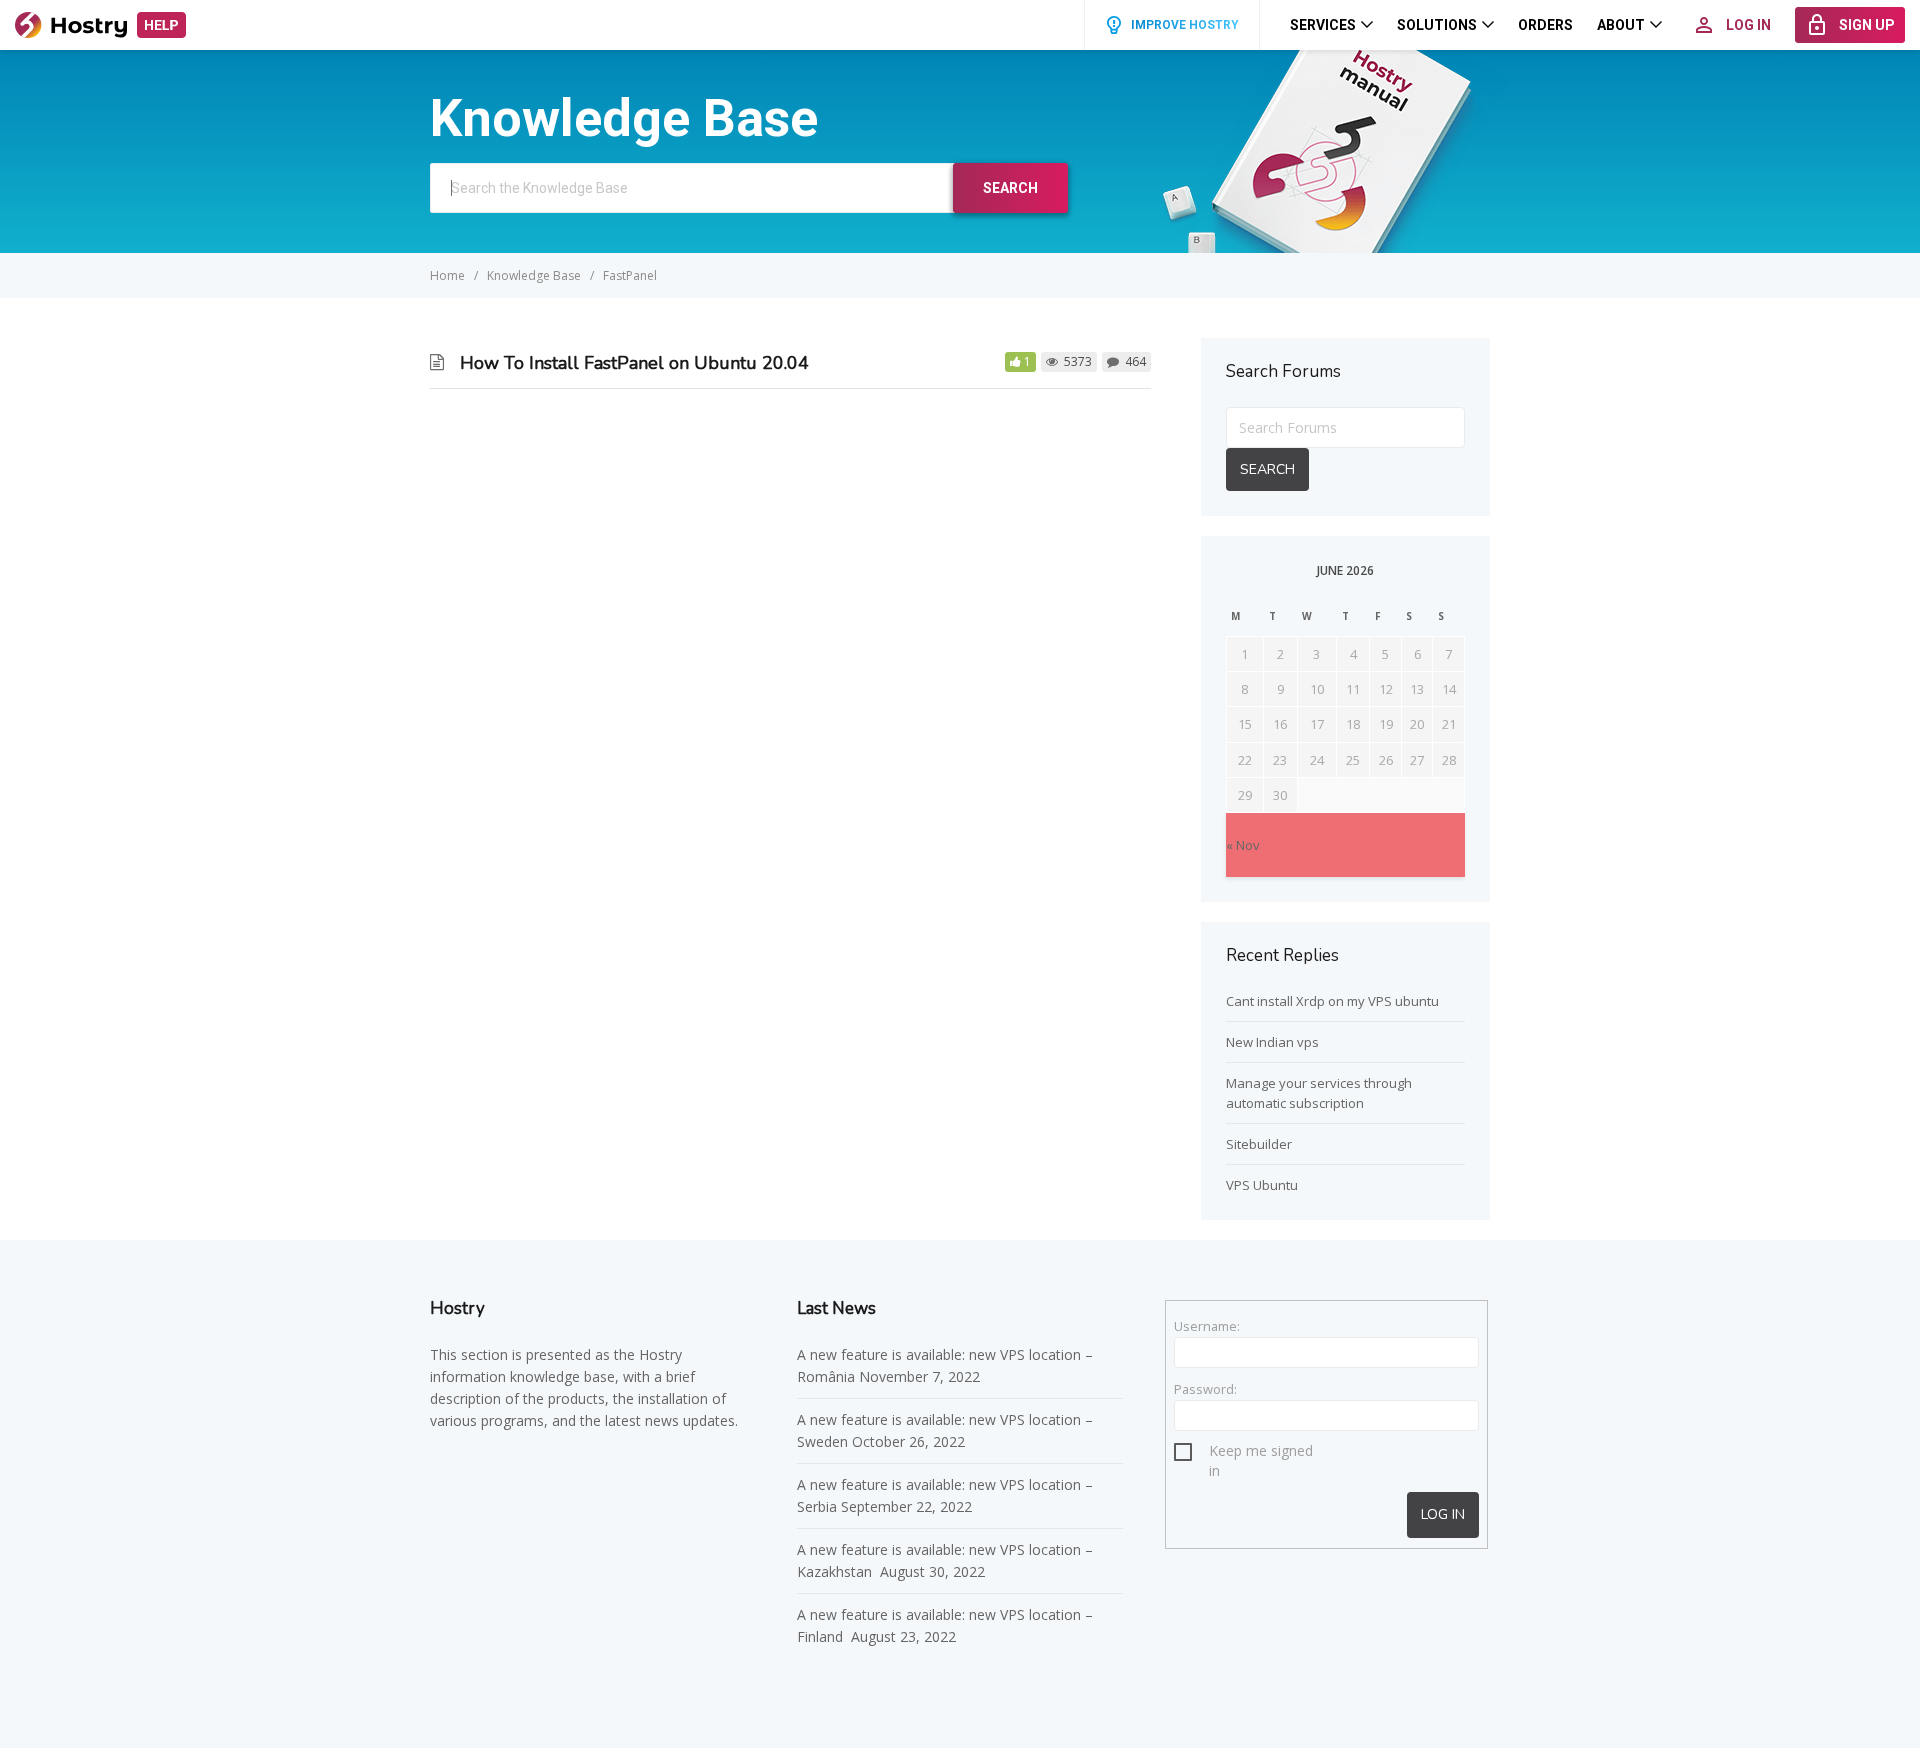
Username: (1207, 1326)
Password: (1205, 1389)
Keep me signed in (1261, 1453)
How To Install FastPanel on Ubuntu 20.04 (634, 363)
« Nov (1243, 845)
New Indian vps (1272, 1042)
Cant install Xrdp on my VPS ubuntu (1332, 1001)
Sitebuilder (1259, 1144)
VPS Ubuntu (1262, 1185)
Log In (1443, 1514)
